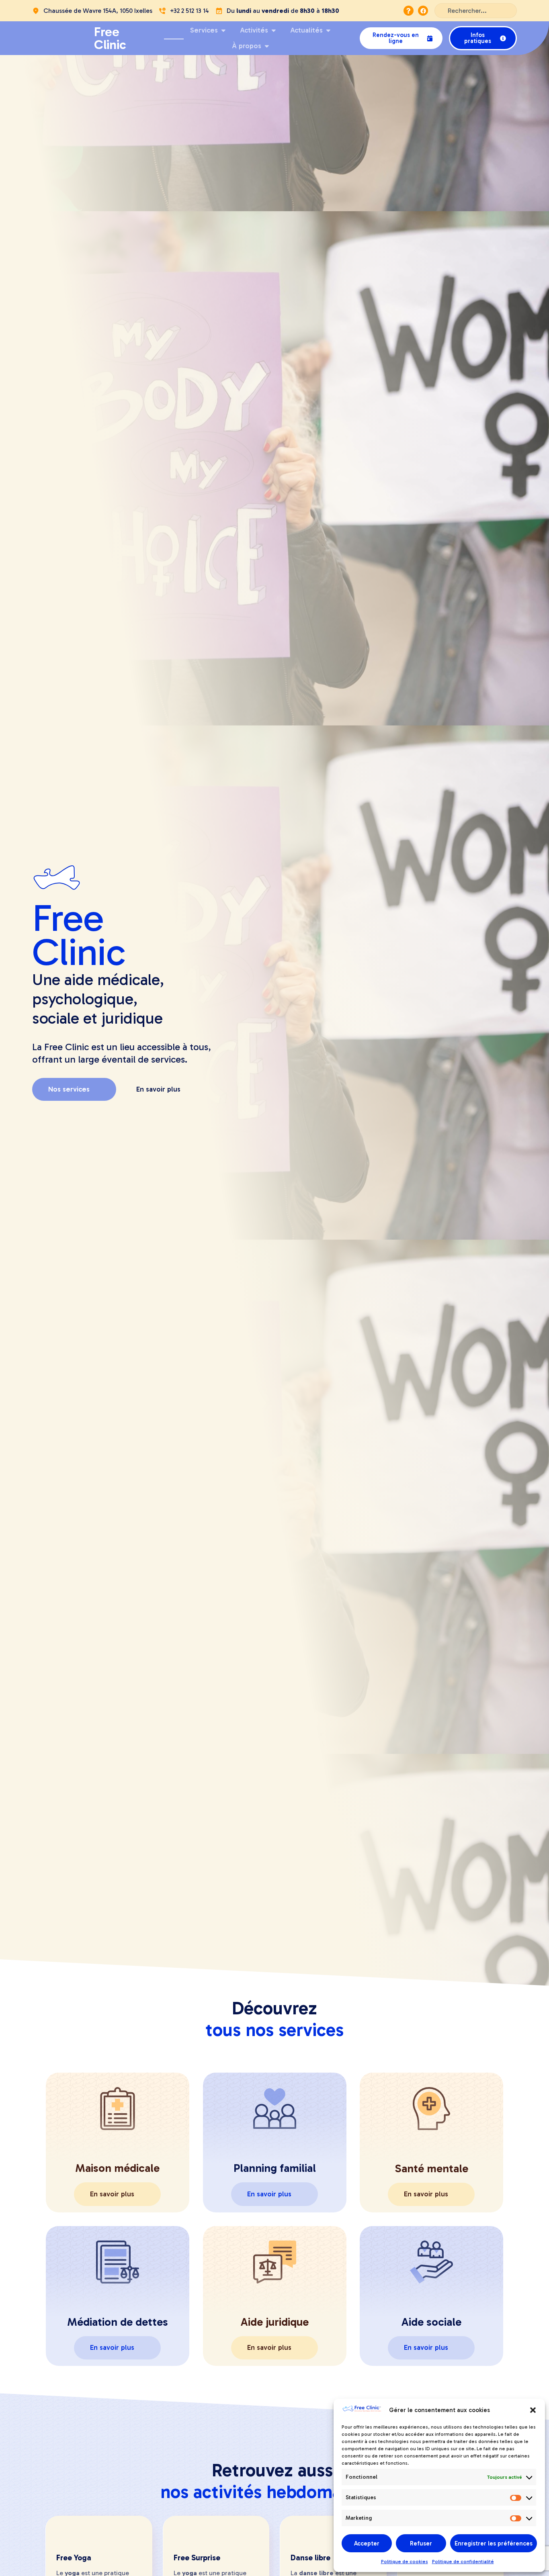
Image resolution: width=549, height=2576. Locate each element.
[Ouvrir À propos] (267, 46)
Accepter (367, 2543)
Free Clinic (110, 38)
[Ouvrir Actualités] (328, 31)
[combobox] (476, 11)
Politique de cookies (405, 2562)
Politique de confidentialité (463, 2562)
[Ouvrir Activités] (274, 31)
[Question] (409, 11)
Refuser (421, 2543)
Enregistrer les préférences (494, 2543)
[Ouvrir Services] (223, 31)
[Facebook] (423, 11)
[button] (533, 2410)
